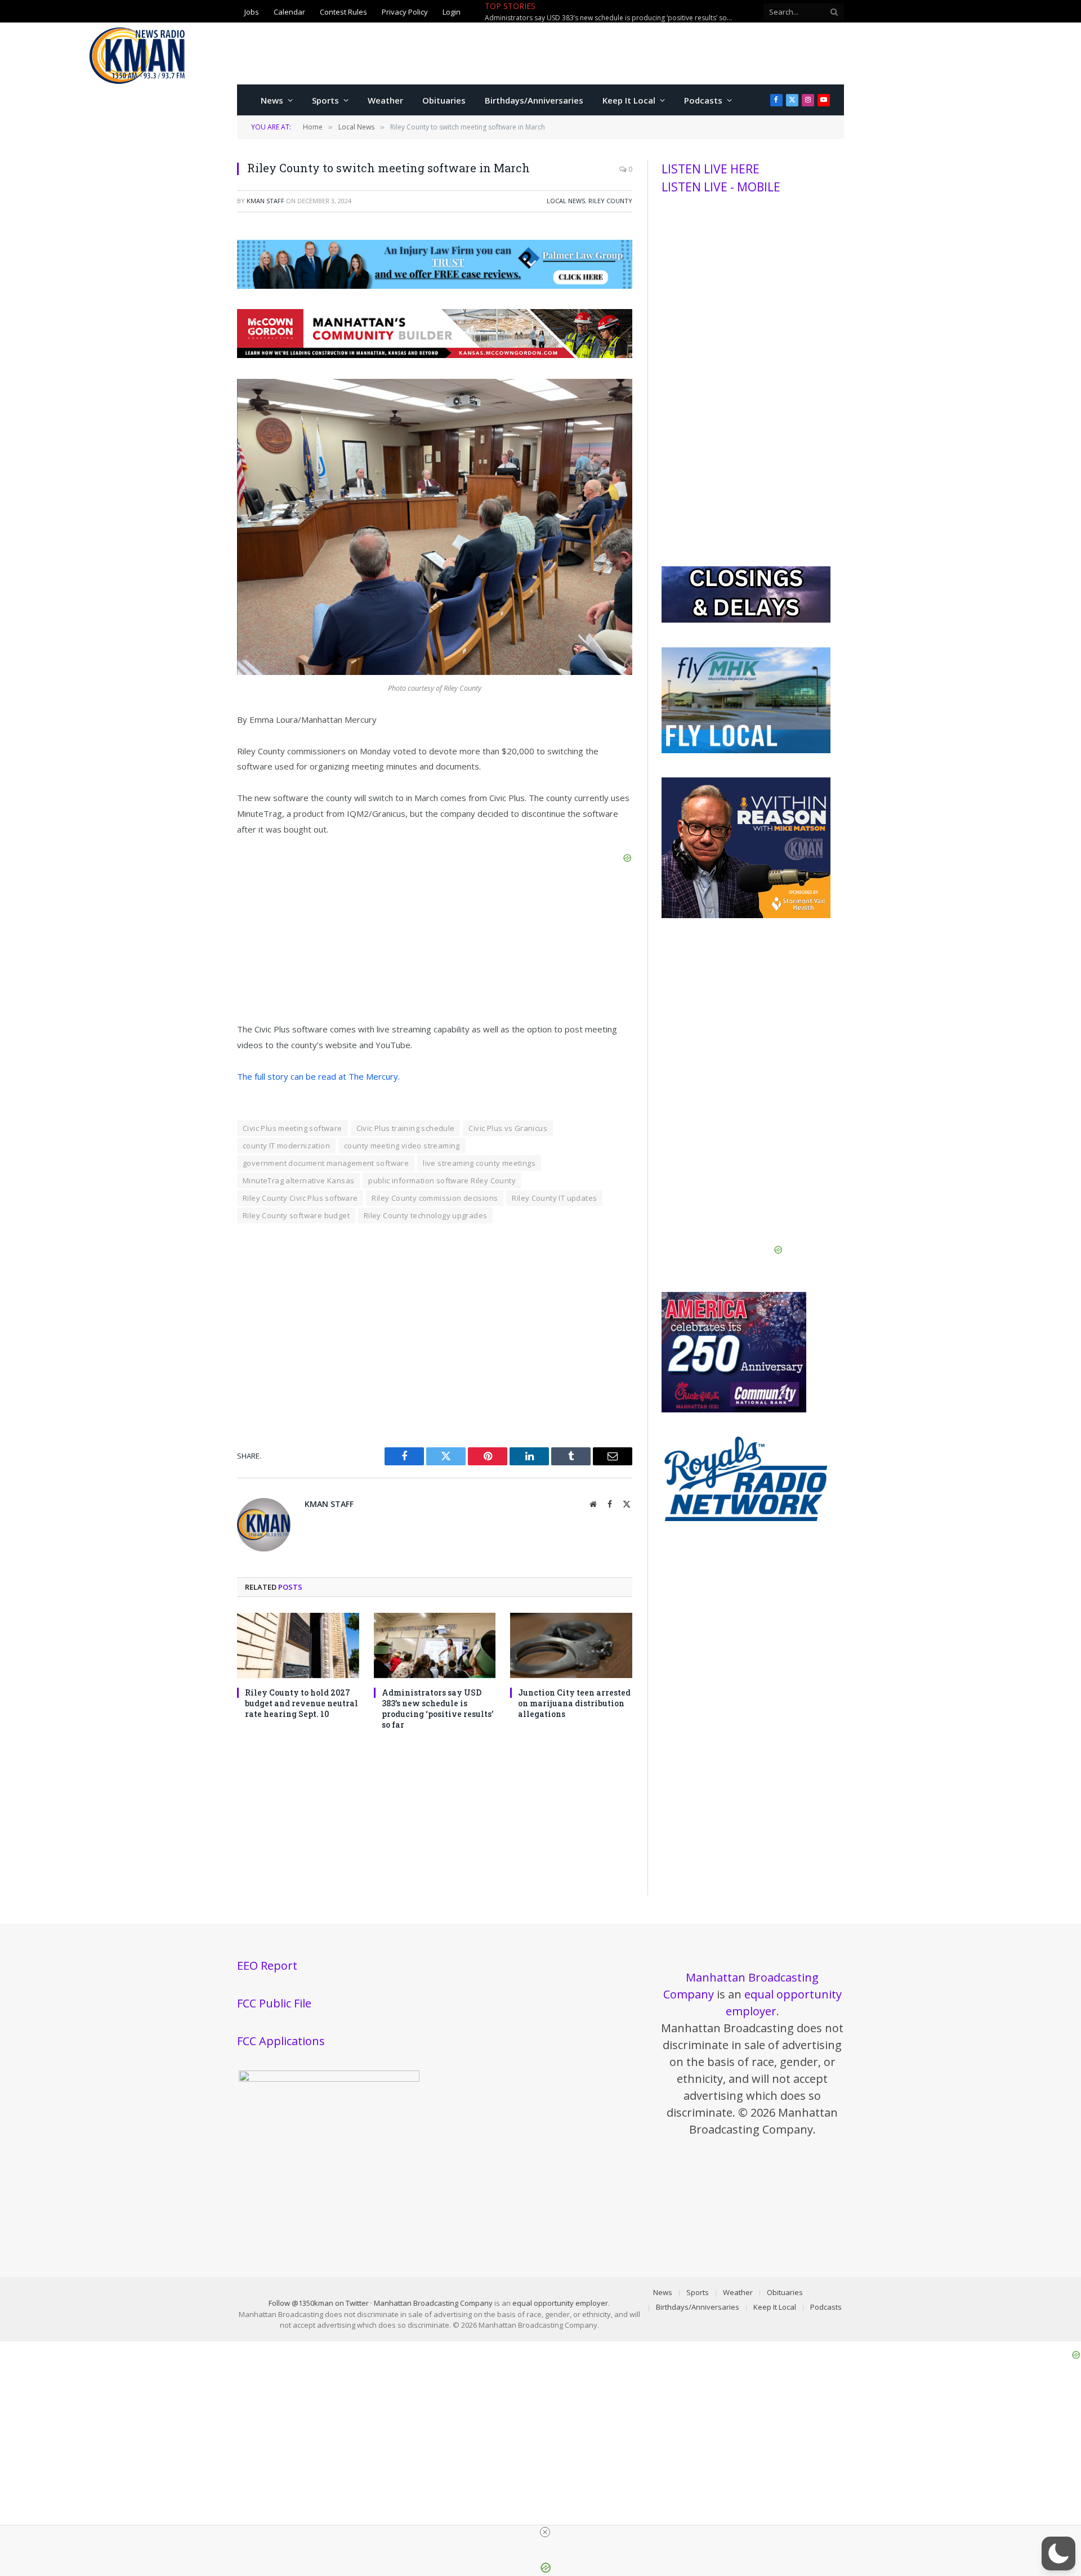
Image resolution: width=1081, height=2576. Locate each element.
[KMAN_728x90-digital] (435, 355)
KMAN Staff (265, 201)
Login (452, 12)
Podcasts (703, 100)
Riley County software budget (296, 1215)
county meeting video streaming (402, 1146)
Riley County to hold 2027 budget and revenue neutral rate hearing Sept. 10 (301, 1703)
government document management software (326, 1163)
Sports (325, 100)
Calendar (289, 12)
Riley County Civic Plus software (300, 1198)
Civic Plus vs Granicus (508, 1128)
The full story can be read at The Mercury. (318, 1076)
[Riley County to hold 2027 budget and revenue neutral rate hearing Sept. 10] (298, 1645)
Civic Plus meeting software (292, 1128)
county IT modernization (286, 1146)
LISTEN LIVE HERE (711, 169)
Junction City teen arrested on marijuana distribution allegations (586, 18)
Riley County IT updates (554, 1198)
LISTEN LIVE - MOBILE (721, 187)
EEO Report (267, 1965)
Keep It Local (629, 100)
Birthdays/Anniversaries (534, 100)
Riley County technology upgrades (425, 1215)
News (272, 100)
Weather (385, 100)
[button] (1058, 2553)
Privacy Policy (405, 12)
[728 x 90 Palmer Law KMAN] (435, 285)
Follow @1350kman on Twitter (319, 2303)
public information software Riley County (442, 1180)
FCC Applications (281, 2041)
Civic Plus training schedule (406, 1128)
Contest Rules (343, 12)
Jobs (252, 12)
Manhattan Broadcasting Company (433, 2303)
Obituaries (444, 100)
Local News (566, 201)
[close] (545, 2532)
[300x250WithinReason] (746, 915)
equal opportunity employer (560, 2303)
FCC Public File (274, 2003)
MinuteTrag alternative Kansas (298, 1180)
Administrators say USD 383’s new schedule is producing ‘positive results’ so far (437, 1709)
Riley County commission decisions (435, 1198)
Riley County (610, 201)
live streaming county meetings (479, 1163)
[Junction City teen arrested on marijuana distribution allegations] (571, 1645)
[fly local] (746, 750)
